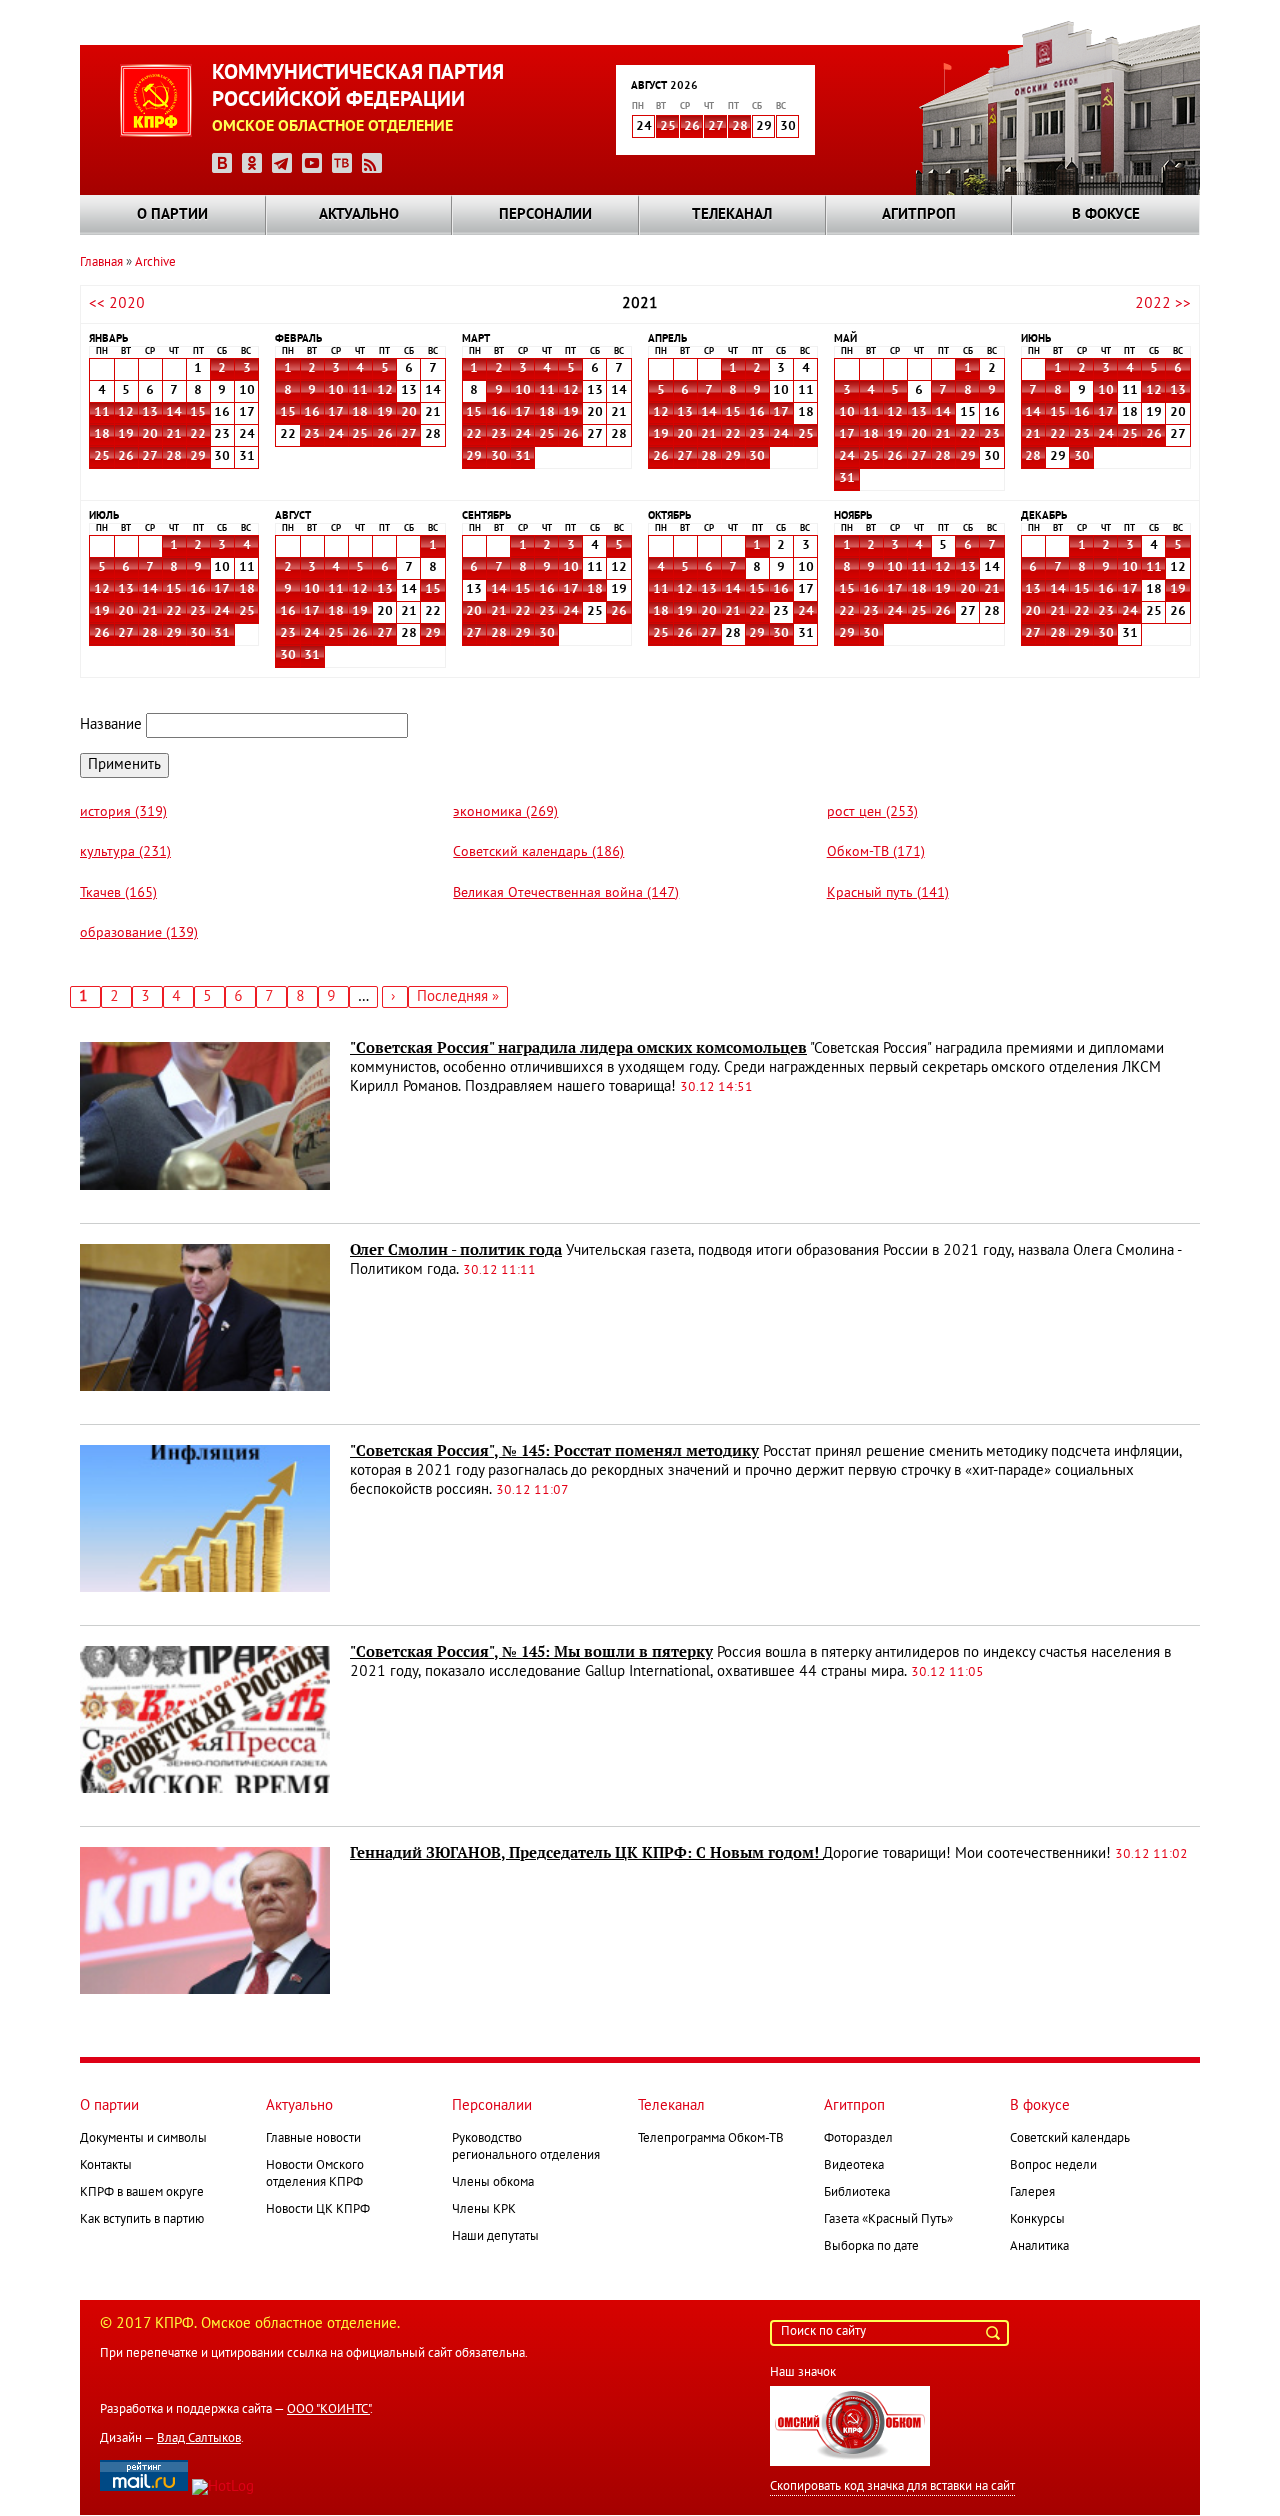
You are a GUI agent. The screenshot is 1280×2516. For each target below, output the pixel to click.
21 (174, 435)
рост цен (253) (872, 812)
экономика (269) (505, 812)
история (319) (123, 812)
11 (102, 413)
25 (668, 127)
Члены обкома (493, 2183)
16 (312, 413)
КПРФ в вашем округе (142, 2193)
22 (198, 435)
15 (198, 413)
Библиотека (857, 2193)
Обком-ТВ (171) (876, 852)
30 (499, 457)
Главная (101, 263)
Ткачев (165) (118, 893)
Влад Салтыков (199, 2439)
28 (740, 127)
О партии (172, 215)
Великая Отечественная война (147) (566, 893)
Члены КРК (484, 2210)
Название (111, 725)
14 (174, 413)
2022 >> (1163, 304)
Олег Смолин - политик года (456, 1250)
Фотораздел (858, 2139)
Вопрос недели (1053, 2166)
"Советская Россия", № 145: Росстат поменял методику (554, 1451)
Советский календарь (1070, 2139)
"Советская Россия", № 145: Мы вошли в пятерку (531, 1652)
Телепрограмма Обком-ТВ (711, 2139)
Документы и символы (143, 2139)
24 (336, 435)
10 (336, 391)
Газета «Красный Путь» (888, 2220)
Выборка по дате (871, 2247)
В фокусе (1106, 215)
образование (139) (139, 933)
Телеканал (732, 215)
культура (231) (125, 852)
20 (150, 435)
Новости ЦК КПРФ (318, 2210)
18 (102, 435)
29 (198, 457)
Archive (155, 263)
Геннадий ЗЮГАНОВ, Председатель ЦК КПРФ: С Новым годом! (586, 1853)
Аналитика (1039, 2247)
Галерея (1032, 2193)
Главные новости (313, 2139)
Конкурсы (1037, 2220)
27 (716, 127)
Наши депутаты (495, 2237)
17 (336, 413)
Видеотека (854, 2166)
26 (692, 127)
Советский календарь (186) (538, 852)
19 (126, 435)
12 (126, 413)
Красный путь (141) (888, 893)
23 (312, 435)
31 (523, 457)
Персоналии (545, 215)
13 (150, 413)
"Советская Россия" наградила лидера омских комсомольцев (578, 1048)
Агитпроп (919, 215)
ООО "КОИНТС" (328, 2410)
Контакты (106, 2166)
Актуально (359, 215)
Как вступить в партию (142, 2220)
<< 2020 (117, 304)
